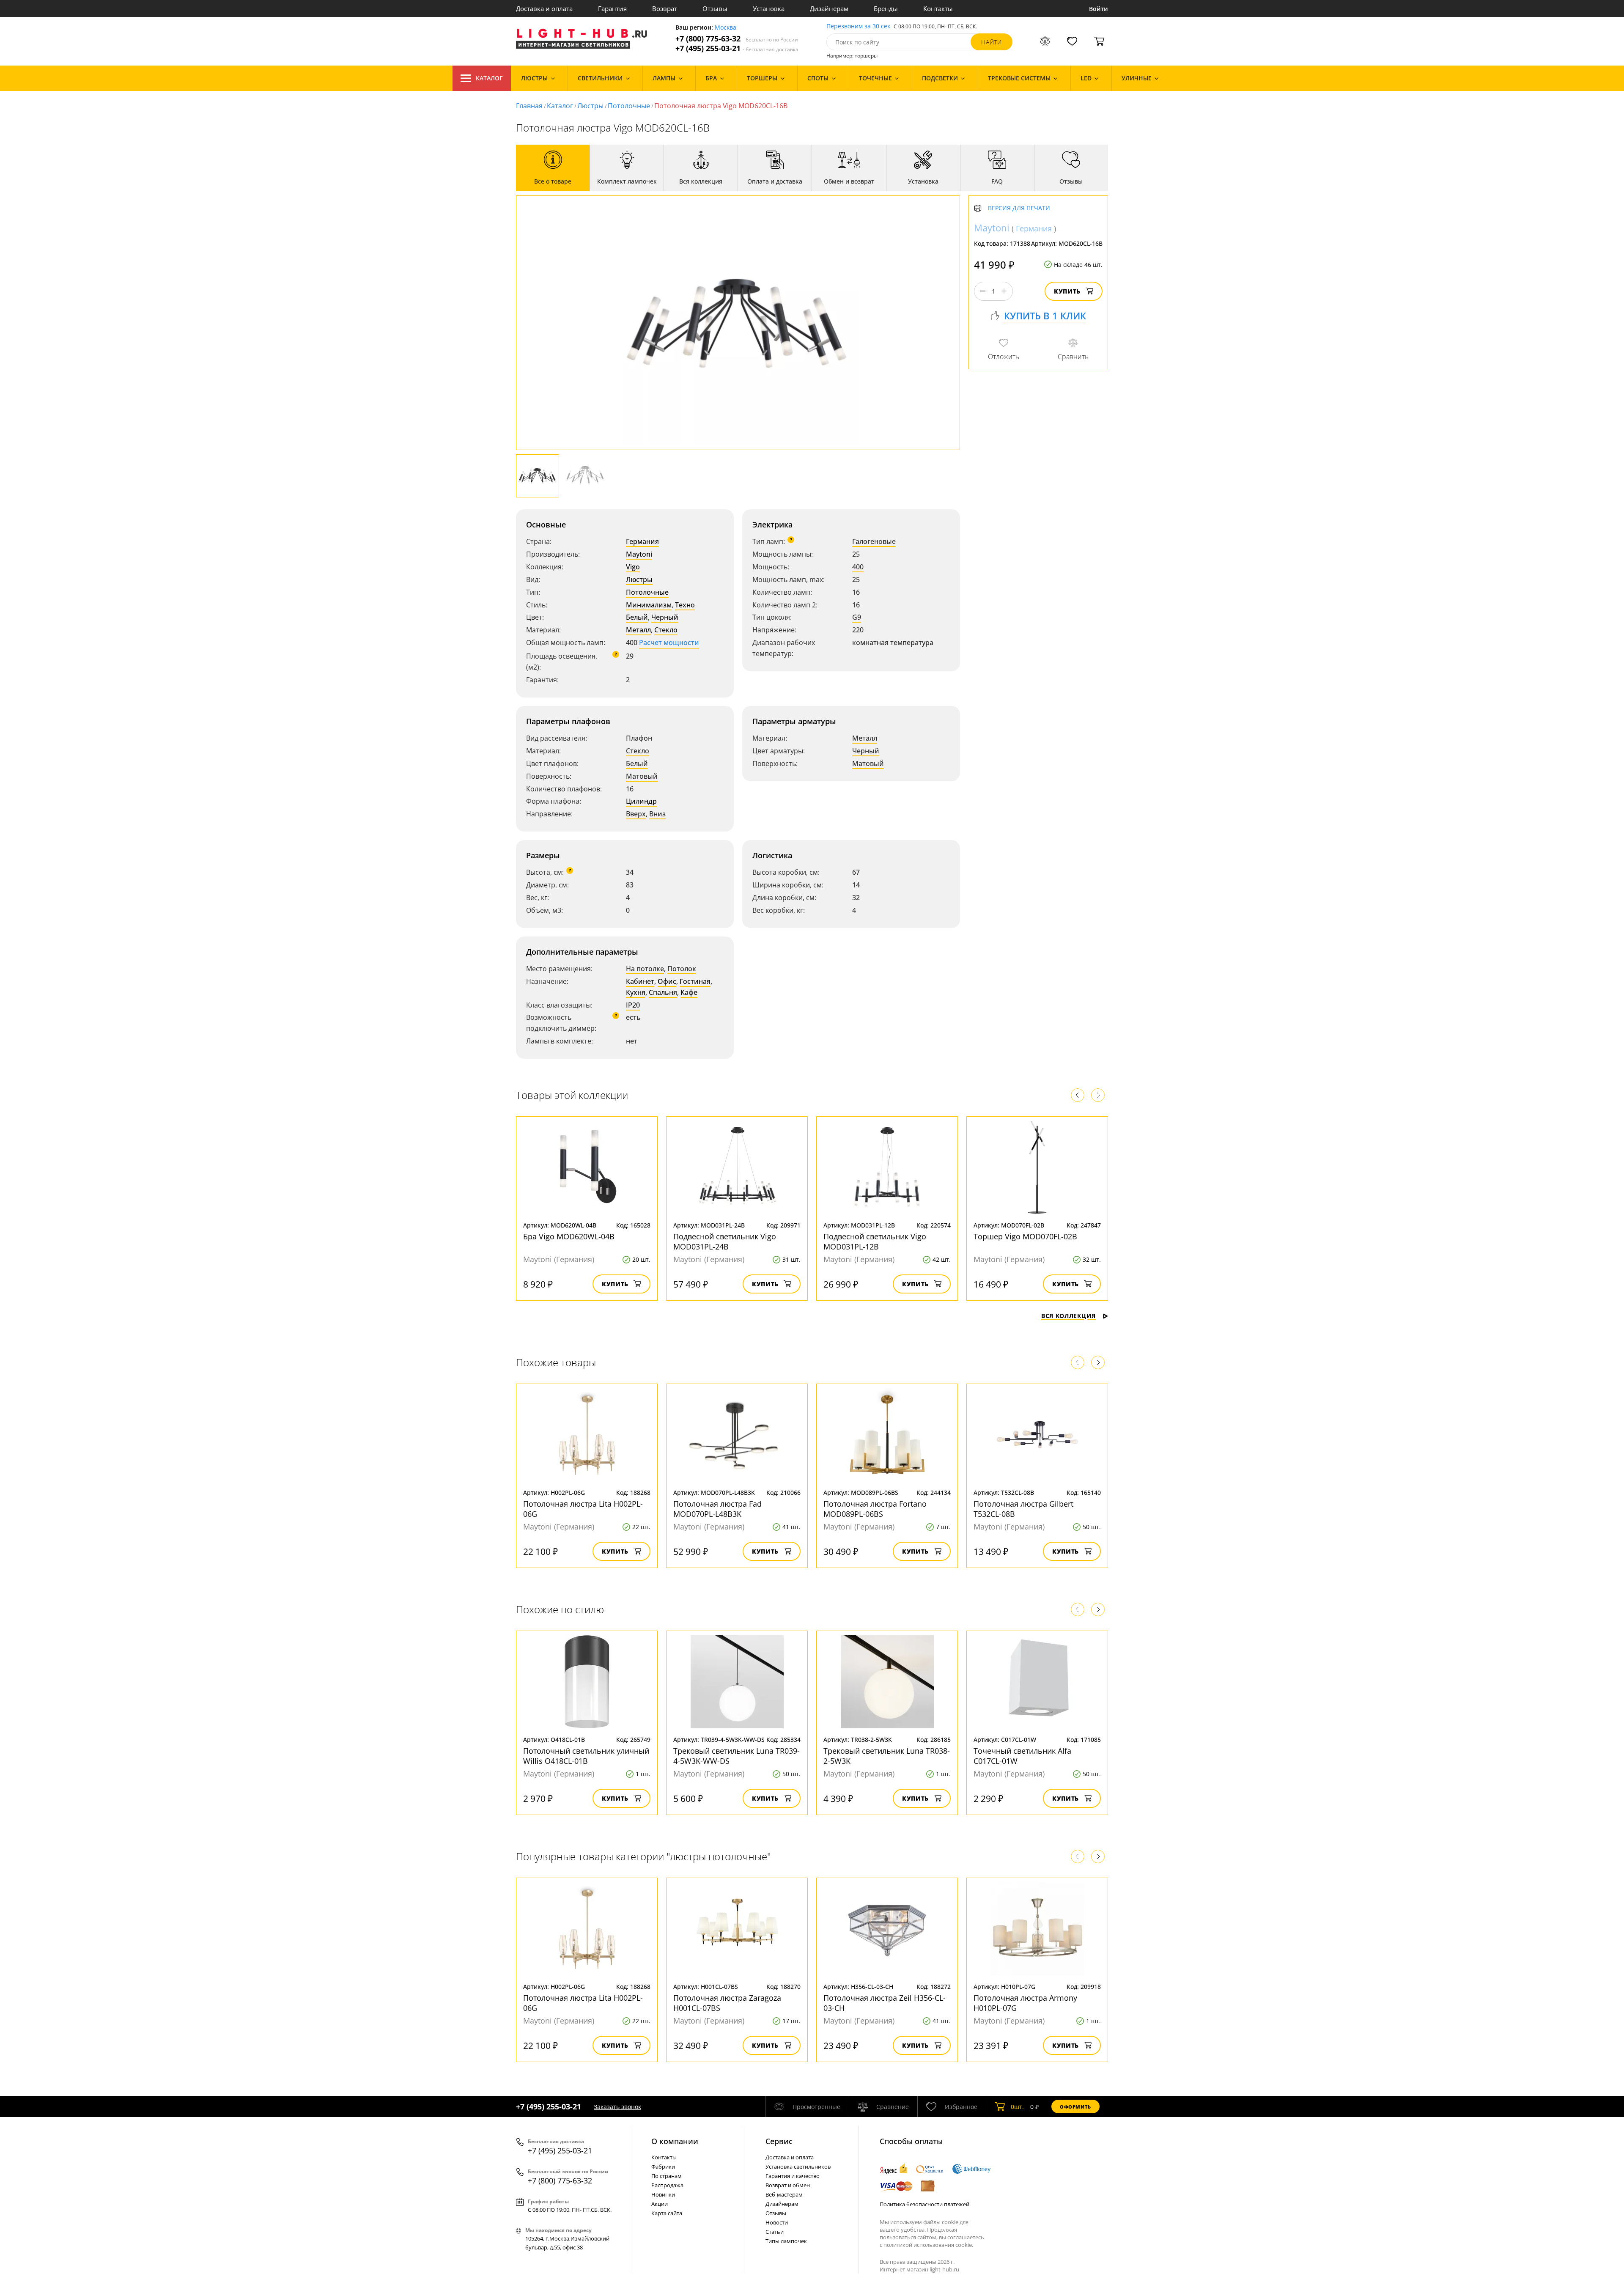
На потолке (645, 969)
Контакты (938, 8)
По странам (667, 2176)
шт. (1017, 2107)
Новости (777, 2222)
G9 (857, 617)
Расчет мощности (669, 643)
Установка (769, 8)
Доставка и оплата (544, 8)
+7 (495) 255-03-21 (737, 48)
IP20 (633, 1005)
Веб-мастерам (784, 2194)
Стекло (666, 630)
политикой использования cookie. (928, 2245)
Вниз (657, 814)
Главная (529, 106)
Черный (665, 617)
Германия (642, 541)
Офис (667, 981)
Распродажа (667, 2185)
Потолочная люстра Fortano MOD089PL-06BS (875, 1509)
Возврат (665, 8)
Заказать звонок (617, 2107)
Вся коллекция (1068, 1316)
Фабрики (663, 2167)
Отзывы (715, 8)
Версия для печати (1019, 208)
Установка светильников (798, 2167)
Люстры (590, 106)
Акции (660, 2204)
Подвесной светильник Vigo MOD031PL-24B (725, 1241)
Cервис (779, 2141)
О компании (675, 2141)
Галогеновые (874, 541)
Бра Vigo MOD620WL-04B (569, 1236)
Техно (685, 605)
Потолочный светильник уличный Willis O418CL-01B (586, 1756)
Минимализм (649, 605)
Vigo (633, 567)
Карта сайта (667, 2213)
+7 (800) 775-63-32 (737, 39)
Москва (726, 28)
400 (858, 567)
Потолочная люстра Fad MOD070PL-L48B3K (717, 1509)
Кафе (689, 992)
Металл (638, 630)
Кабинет (640, 981)
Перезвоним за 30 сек (858, 26)
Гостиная (695, 981)
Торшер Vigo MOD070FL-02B (1025, 1236)
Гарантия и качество (793, 2176)
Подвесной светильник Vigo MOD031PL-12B (875, 1241)
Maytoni (639, 554)
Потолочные (629, 106)
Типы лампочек (786, 2241)
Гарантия (612, 8)
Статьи (775, 2232)
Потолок (682, 969)
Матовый (642, 776)
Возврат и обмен (788, 2185)
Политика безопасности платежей (924, 2204)
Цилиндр (641, 801)
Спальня (663, 992)
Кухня (636, 992)
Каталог (489, 78)
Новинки (663, 2194)
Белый (637, 617)
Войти (1099, 9)
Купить (1067, 291)
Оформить (1075, 2107)
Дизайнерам (829, 8)
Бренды (886, 8)
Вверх (636, 814)
